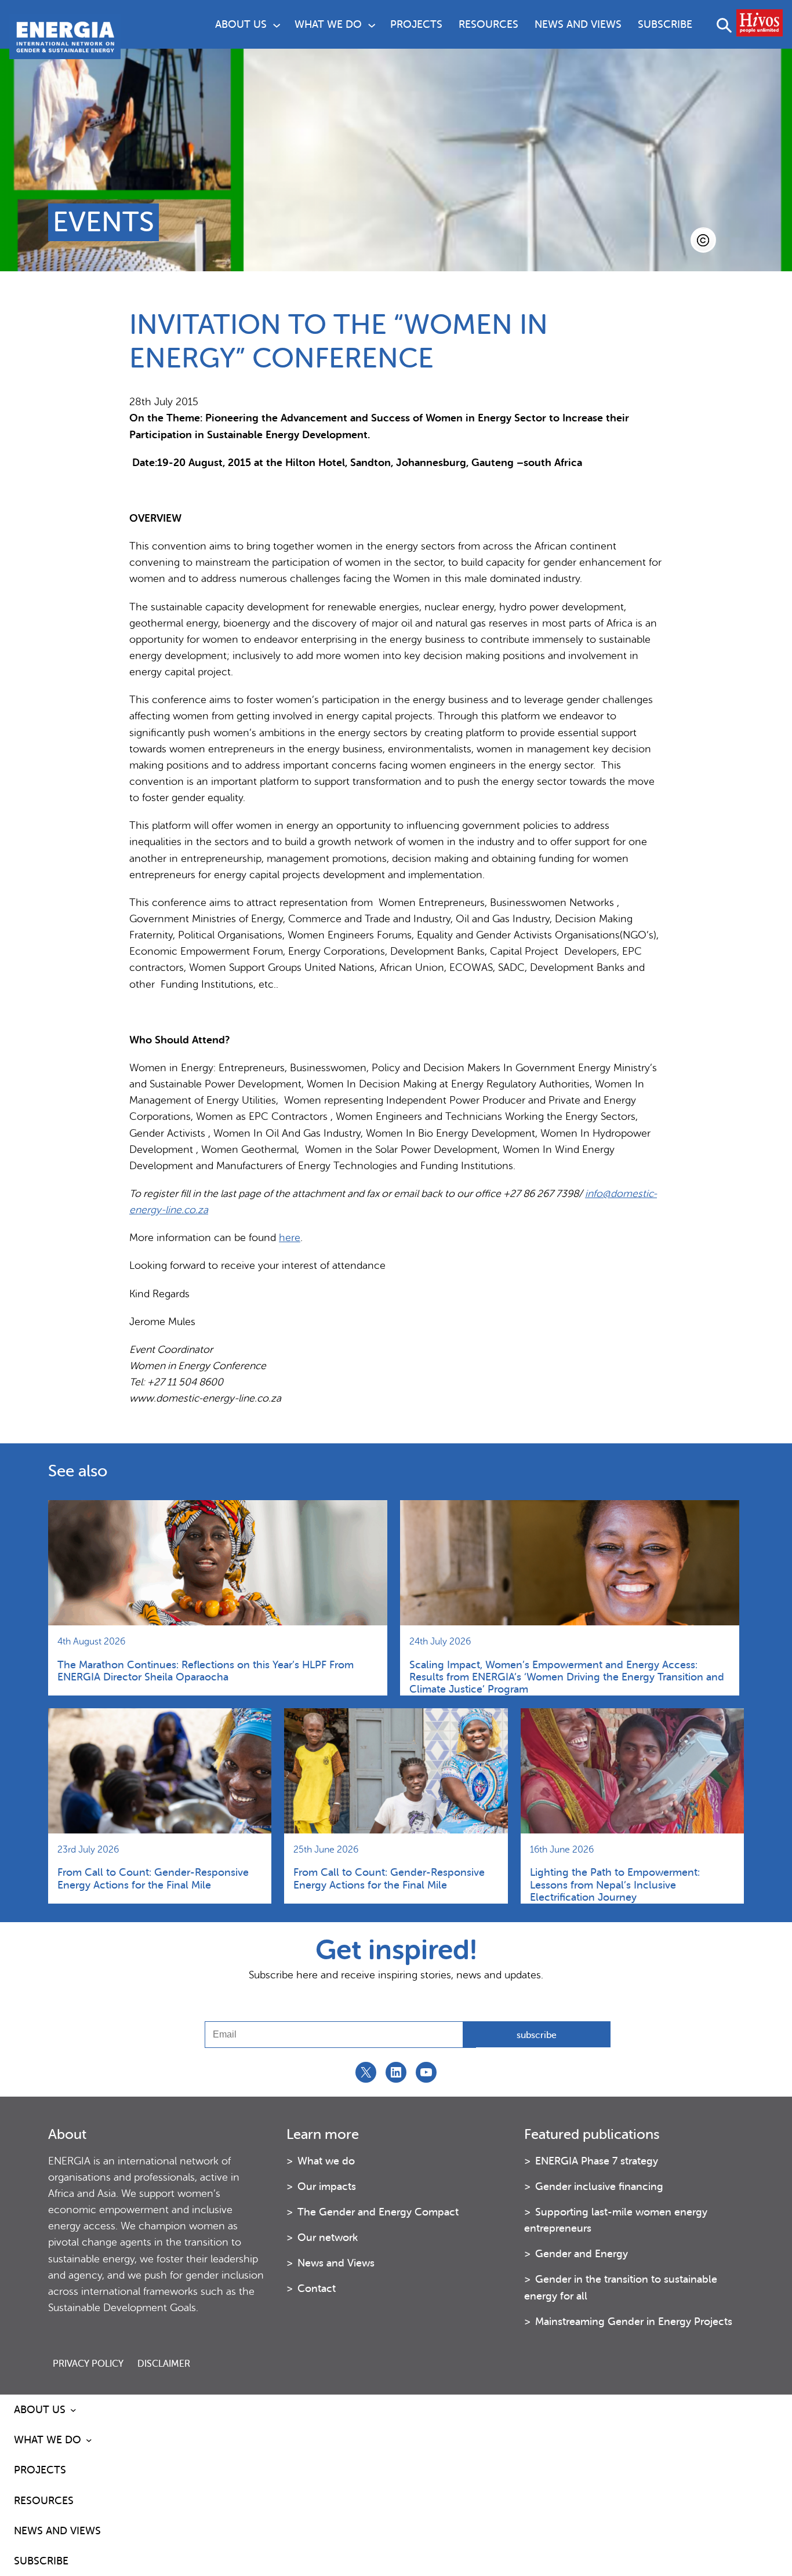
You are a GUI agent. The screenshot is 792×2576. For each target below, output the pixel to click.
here (290, 1238)
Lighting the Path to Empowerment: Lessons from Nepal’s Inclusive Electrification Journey (615, 1884)
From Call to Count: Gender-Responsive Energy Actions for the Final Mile (153, 1878)
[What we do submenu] (372, 24)
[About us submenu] (277, 24)
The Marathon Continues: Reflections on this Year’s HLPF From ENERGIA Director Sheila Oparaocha (206, 1671)
